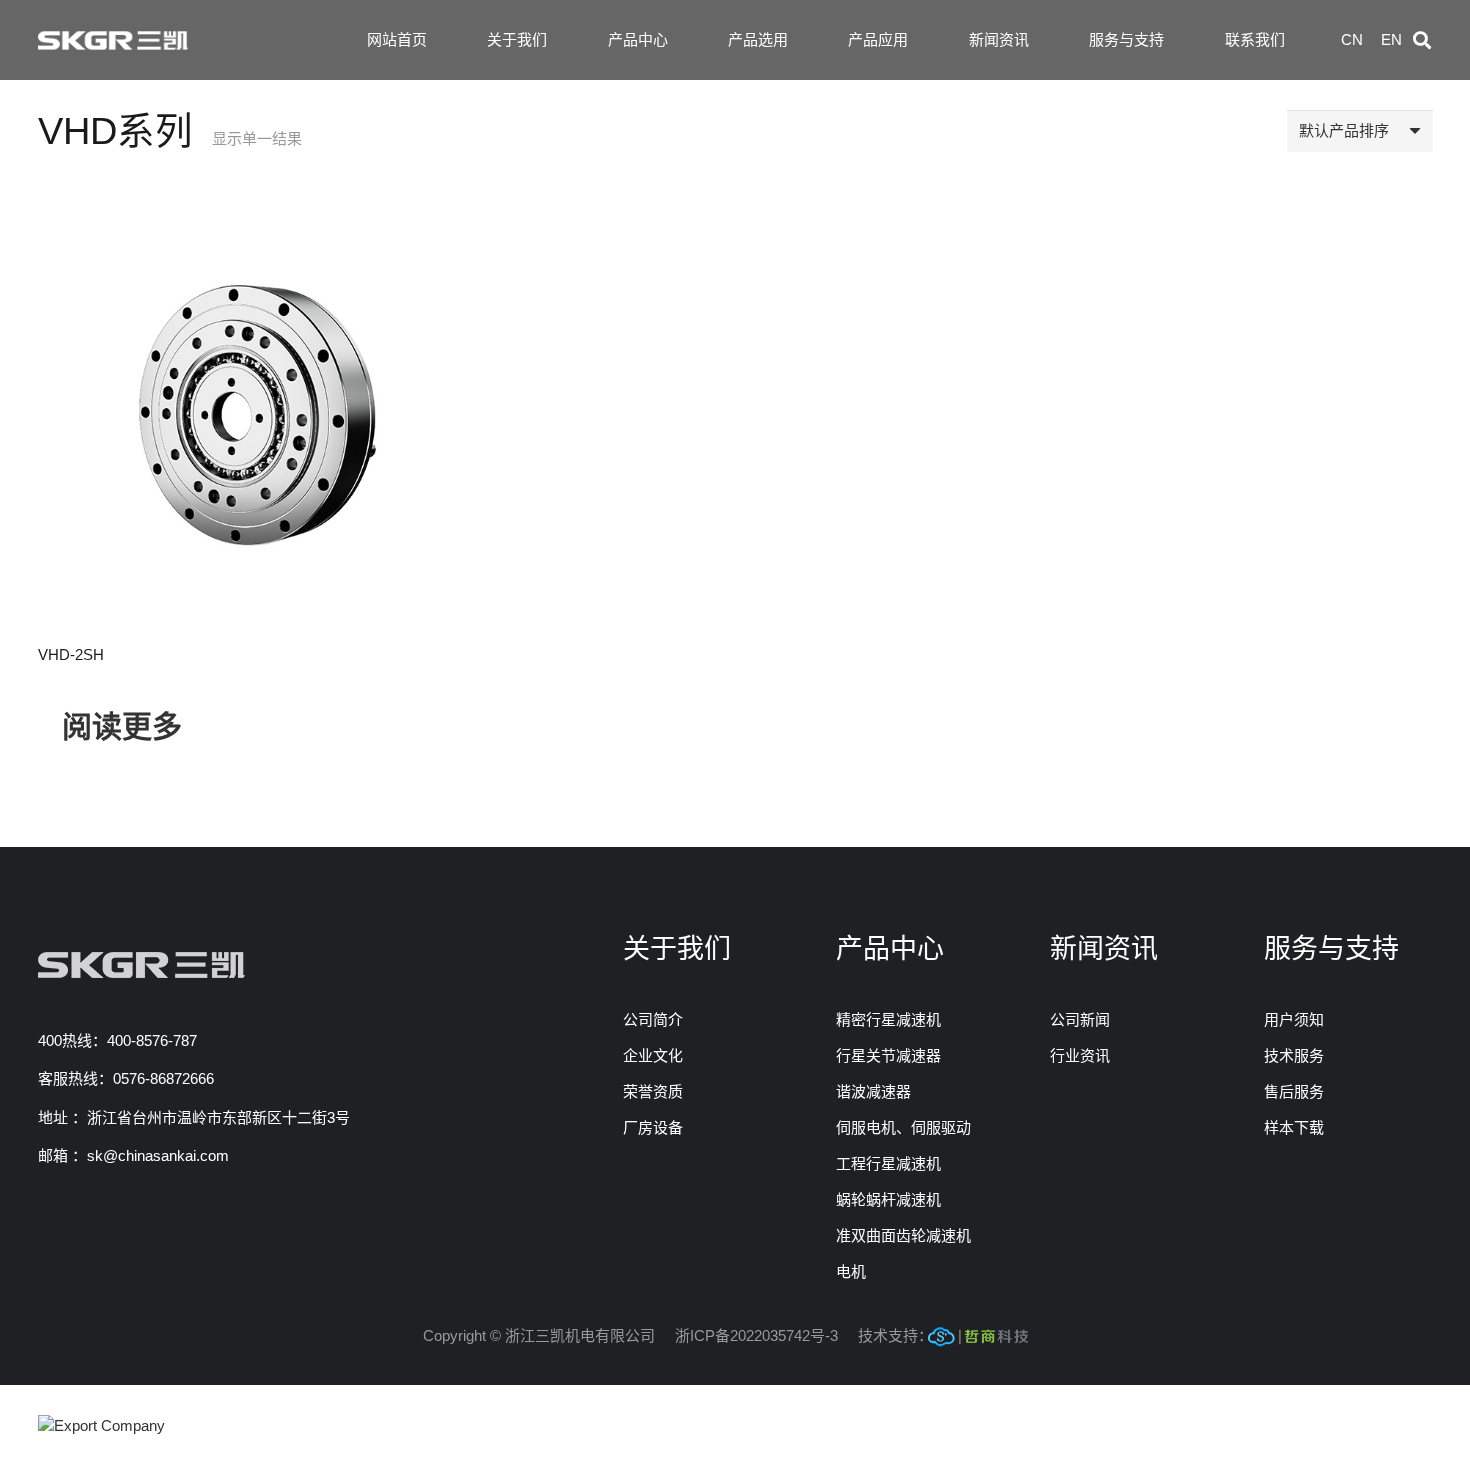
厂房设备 (653, 1127)
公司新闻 (1080, 1019)
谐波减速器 (873, 1091)
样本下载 (1294, 1127)
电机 (851, 1271)
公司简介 (653, 1019)
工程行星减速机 (888, 1163)
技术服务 (1294, 1055)
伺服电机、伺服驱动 (903, 1127)
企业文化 (653, 1055)
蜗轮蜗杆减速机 (888, 1199)
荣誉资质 (653, 1091)
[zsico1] (978, 1341)
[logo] (113, 40)
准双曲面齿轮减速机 (903, 1235)
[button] (1422, 40)
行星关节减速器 (888, 1055)
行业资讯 (1080, 1055)
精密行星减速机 (888, 1019)
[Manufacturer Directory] (101, 1425)
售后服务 (1294, 1091)
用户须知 (1294, 1019)
